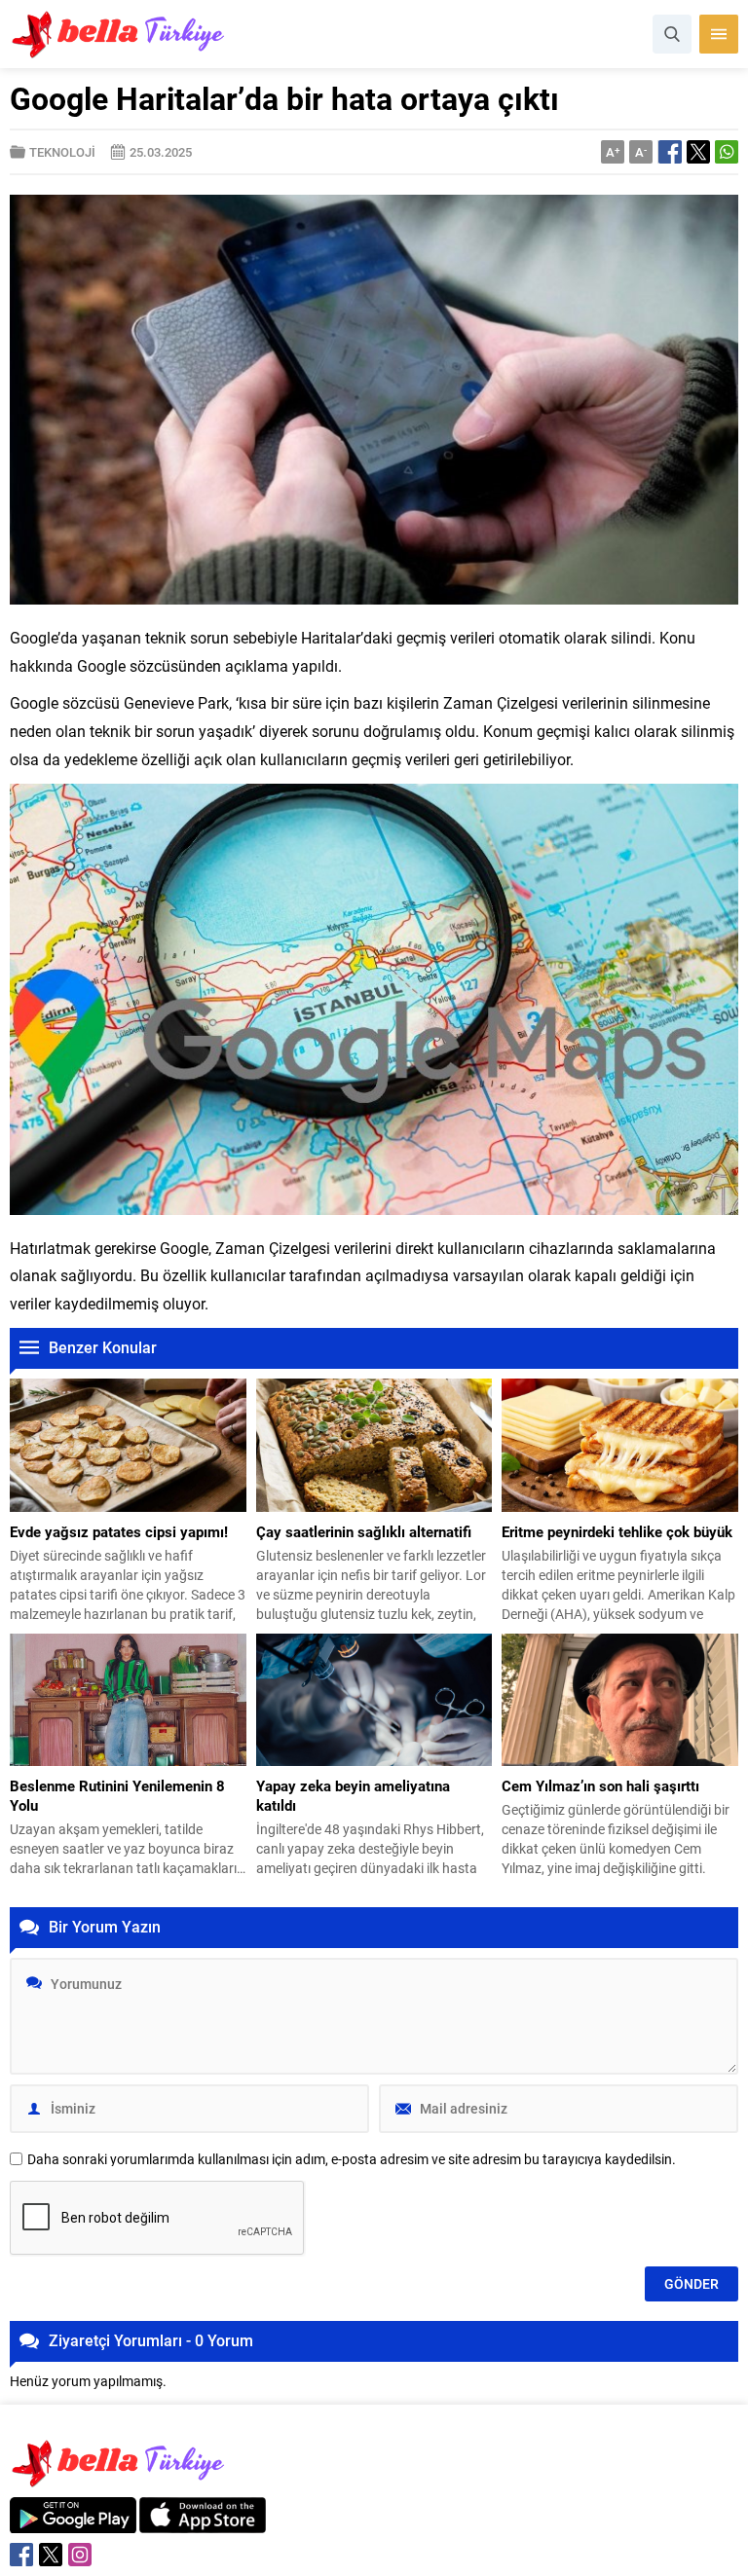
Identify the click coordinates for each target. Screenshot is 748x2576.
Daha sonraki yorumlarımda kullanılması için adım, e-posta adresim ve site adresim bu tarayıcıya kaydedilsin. (352, 2159)
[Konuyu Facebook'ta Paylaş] (670, 152)
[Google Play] (73, 2523)
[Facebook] (21, 2555)
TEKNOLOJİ (62, 152)
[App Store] (203, 2523)
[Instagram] (80, 2555)
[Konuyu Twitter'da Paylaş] (698, 152)
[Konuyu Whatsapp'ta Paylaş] (727, 152)
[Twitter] (51, 2555)
